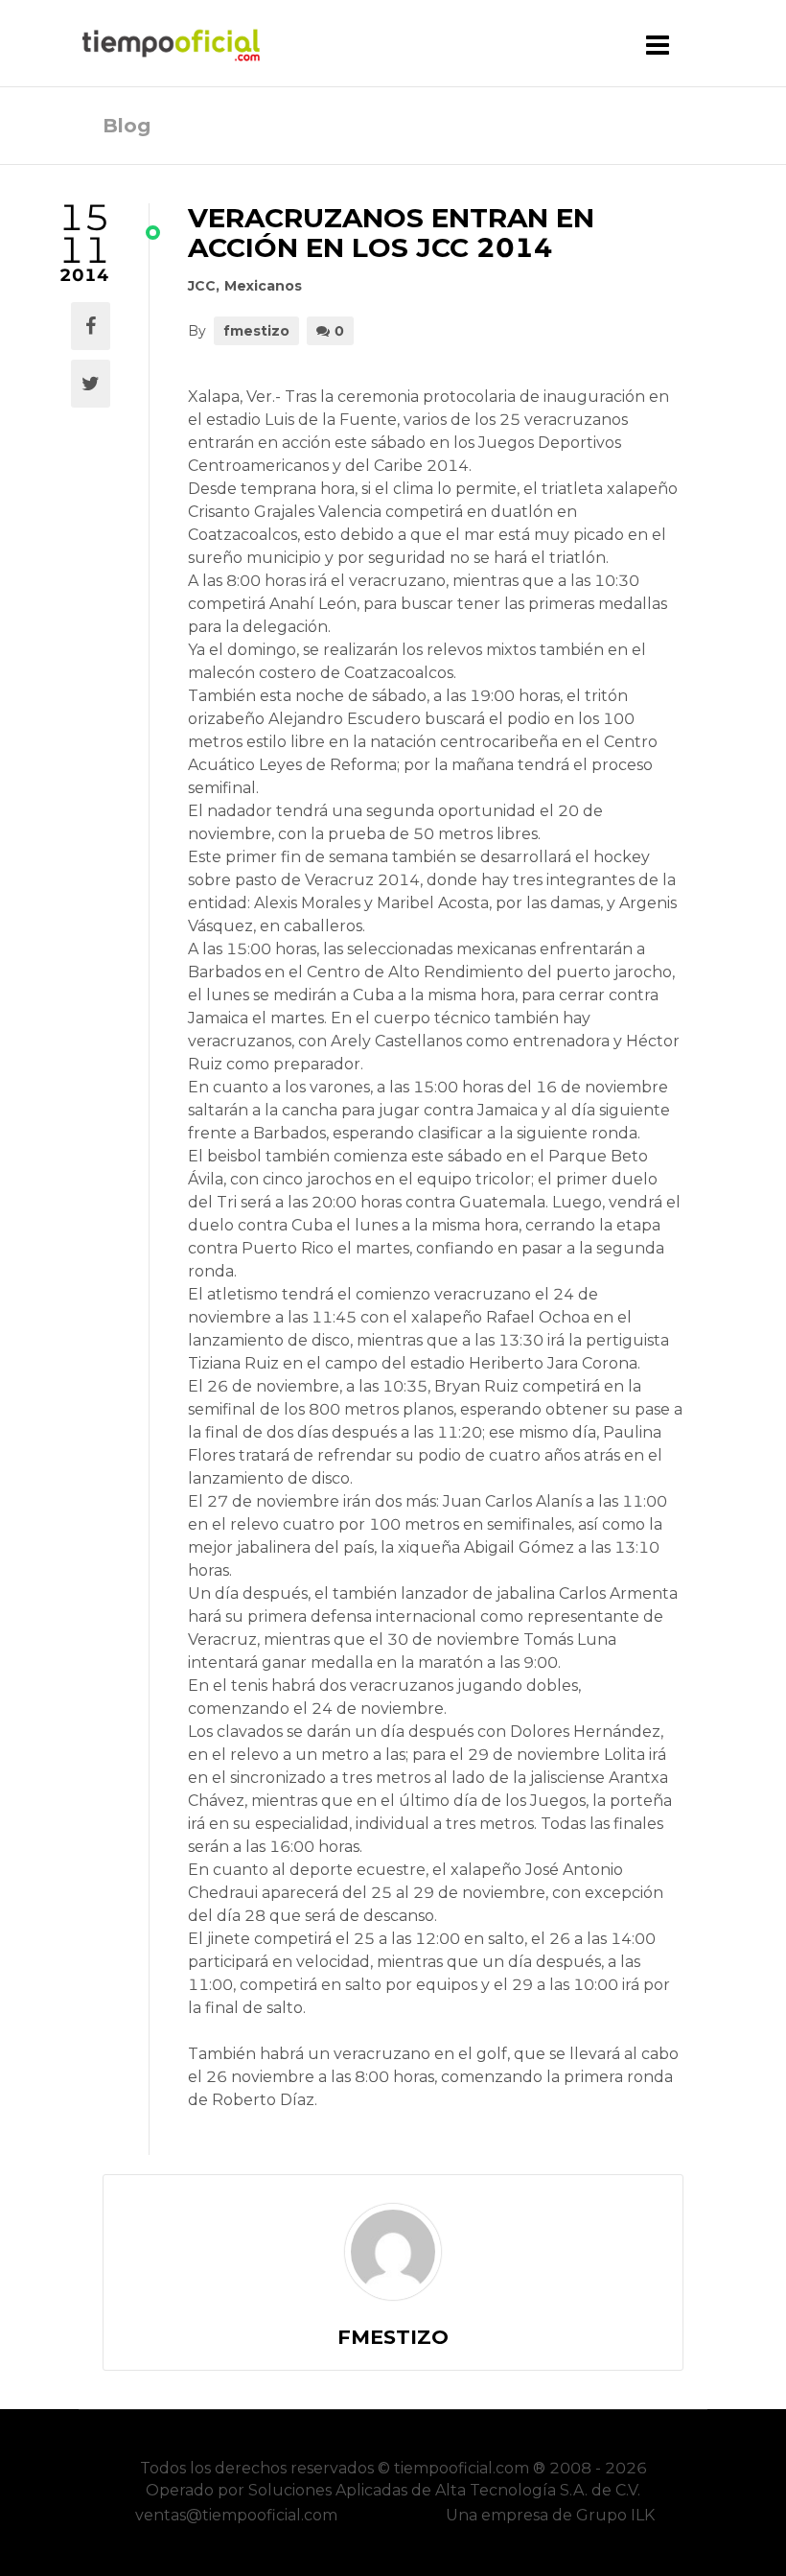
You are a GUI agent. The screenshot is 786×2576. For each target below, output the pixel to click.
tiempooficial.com (462, 2468)
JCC (202, 286)
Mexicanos (263, 286)
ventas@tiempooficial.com (236, 2515)
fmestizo (256, 331)
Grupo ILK (615, 2515)
